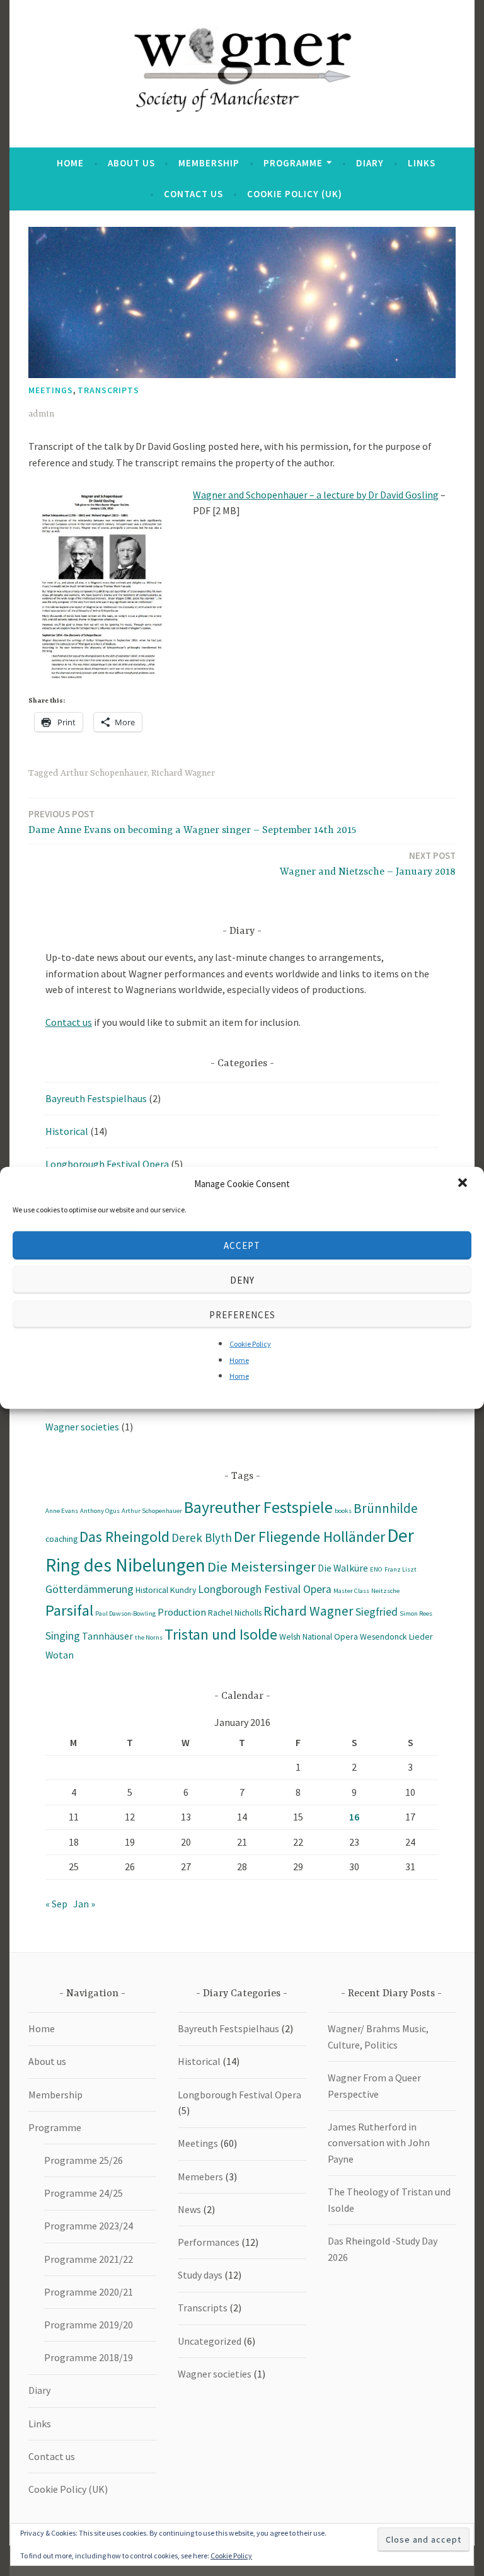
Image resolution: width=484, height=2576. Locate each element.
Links (422, 163)
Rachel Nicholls (235, 1613)
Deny (242, 1279)
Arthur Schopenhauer (104, 773)
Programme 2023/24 (89, 2226)
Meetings (51, 390)
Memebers (200, 2176)
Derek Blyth (202, 1538)
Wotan (60, 1655)
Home (239, 1360)
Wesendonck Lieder (396, 1636)
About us (131, 163)
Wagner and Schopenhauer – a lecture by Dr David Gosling (316, 495)
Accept (242, 1245)
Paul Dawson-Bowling (125, 1613)
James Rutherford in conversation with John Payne (379, 2143)
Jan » (84, 1904)
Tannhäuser (107, 1636)
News (189, 2209)
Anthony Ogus (100, 1511)
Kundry (183, 1590)
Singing (63, 1636)
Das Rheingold (124, 1537)
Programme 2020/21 (89, 2292)
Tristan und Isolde (221, 1634)
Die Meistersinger (262, 1567)
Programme (293, 163)
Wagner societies (82, 1427)
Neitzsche (385, 1591)
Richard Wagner (183, 773)
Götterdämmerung (89, 1589)
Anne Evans (62, 1511)
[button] (464, 1184)
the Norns (149, 1637)
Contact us (193, 194)
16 (354, 1817)
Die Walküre (343, 1568)
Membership (209, 163)
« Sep (56, 1904)
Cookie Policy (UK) (295, 194)
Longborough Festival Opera (107, 1164)
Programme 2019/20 (89, 2325)
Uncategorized (210, 2341)
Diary (370, 163)
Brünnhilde (386, 1508)
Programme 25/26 (84, 2160)
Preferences (242, 1314)
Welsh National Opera (319, 1636)
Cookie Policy (250, 1344)
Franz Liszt (400, 1569)
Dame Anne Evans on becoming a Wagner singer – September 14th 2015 (192, 822)
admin (41, 414)
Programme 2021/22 (89, 2259)
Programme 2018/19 (89, 2357)
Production (182, 1612)
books (343, 1511)
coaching (61, 1539)
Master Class (351, 1591)
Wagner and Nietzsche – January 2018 (368, 864)
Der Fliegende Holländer (309, 1537)
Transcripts (108, 390)
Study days (200, 2275)
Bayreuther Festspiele (258, 1507)
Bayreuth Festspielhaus (96, 1098)
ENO (376, 1569)
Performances (209, 2242)
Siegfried (377, 1612)
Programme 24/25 (84, 2193)
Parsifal (69, 1610)
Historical (67, 1131)
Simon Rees (416, 1613)
